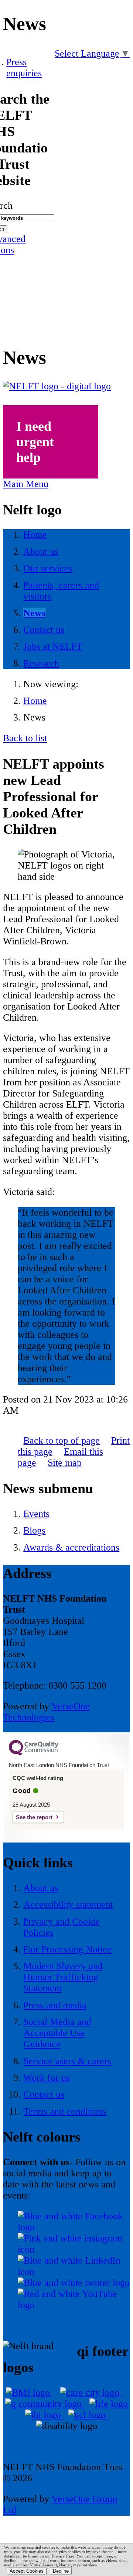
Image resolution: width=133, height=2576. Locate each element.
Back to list (25, 738)
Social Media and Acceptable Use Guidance (57, 2033)
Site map (65, 1463)
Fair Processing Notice (67, 1949)
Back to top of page (62, 1440)
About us (41, 1888)
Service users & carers (67, 2061)
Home (35, 701)
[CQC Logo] (34, 1754)
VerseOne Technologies (46, 1712)
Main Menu (26, 484)
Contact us (44, 2094)
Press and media (55, 2005)
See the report (34, 1817)
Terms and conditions (65, 2111)
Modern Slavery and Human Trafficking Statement (63, 1977)
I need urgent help (35, 442)
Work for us (47, 2078)
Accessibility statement (68, 1905)
